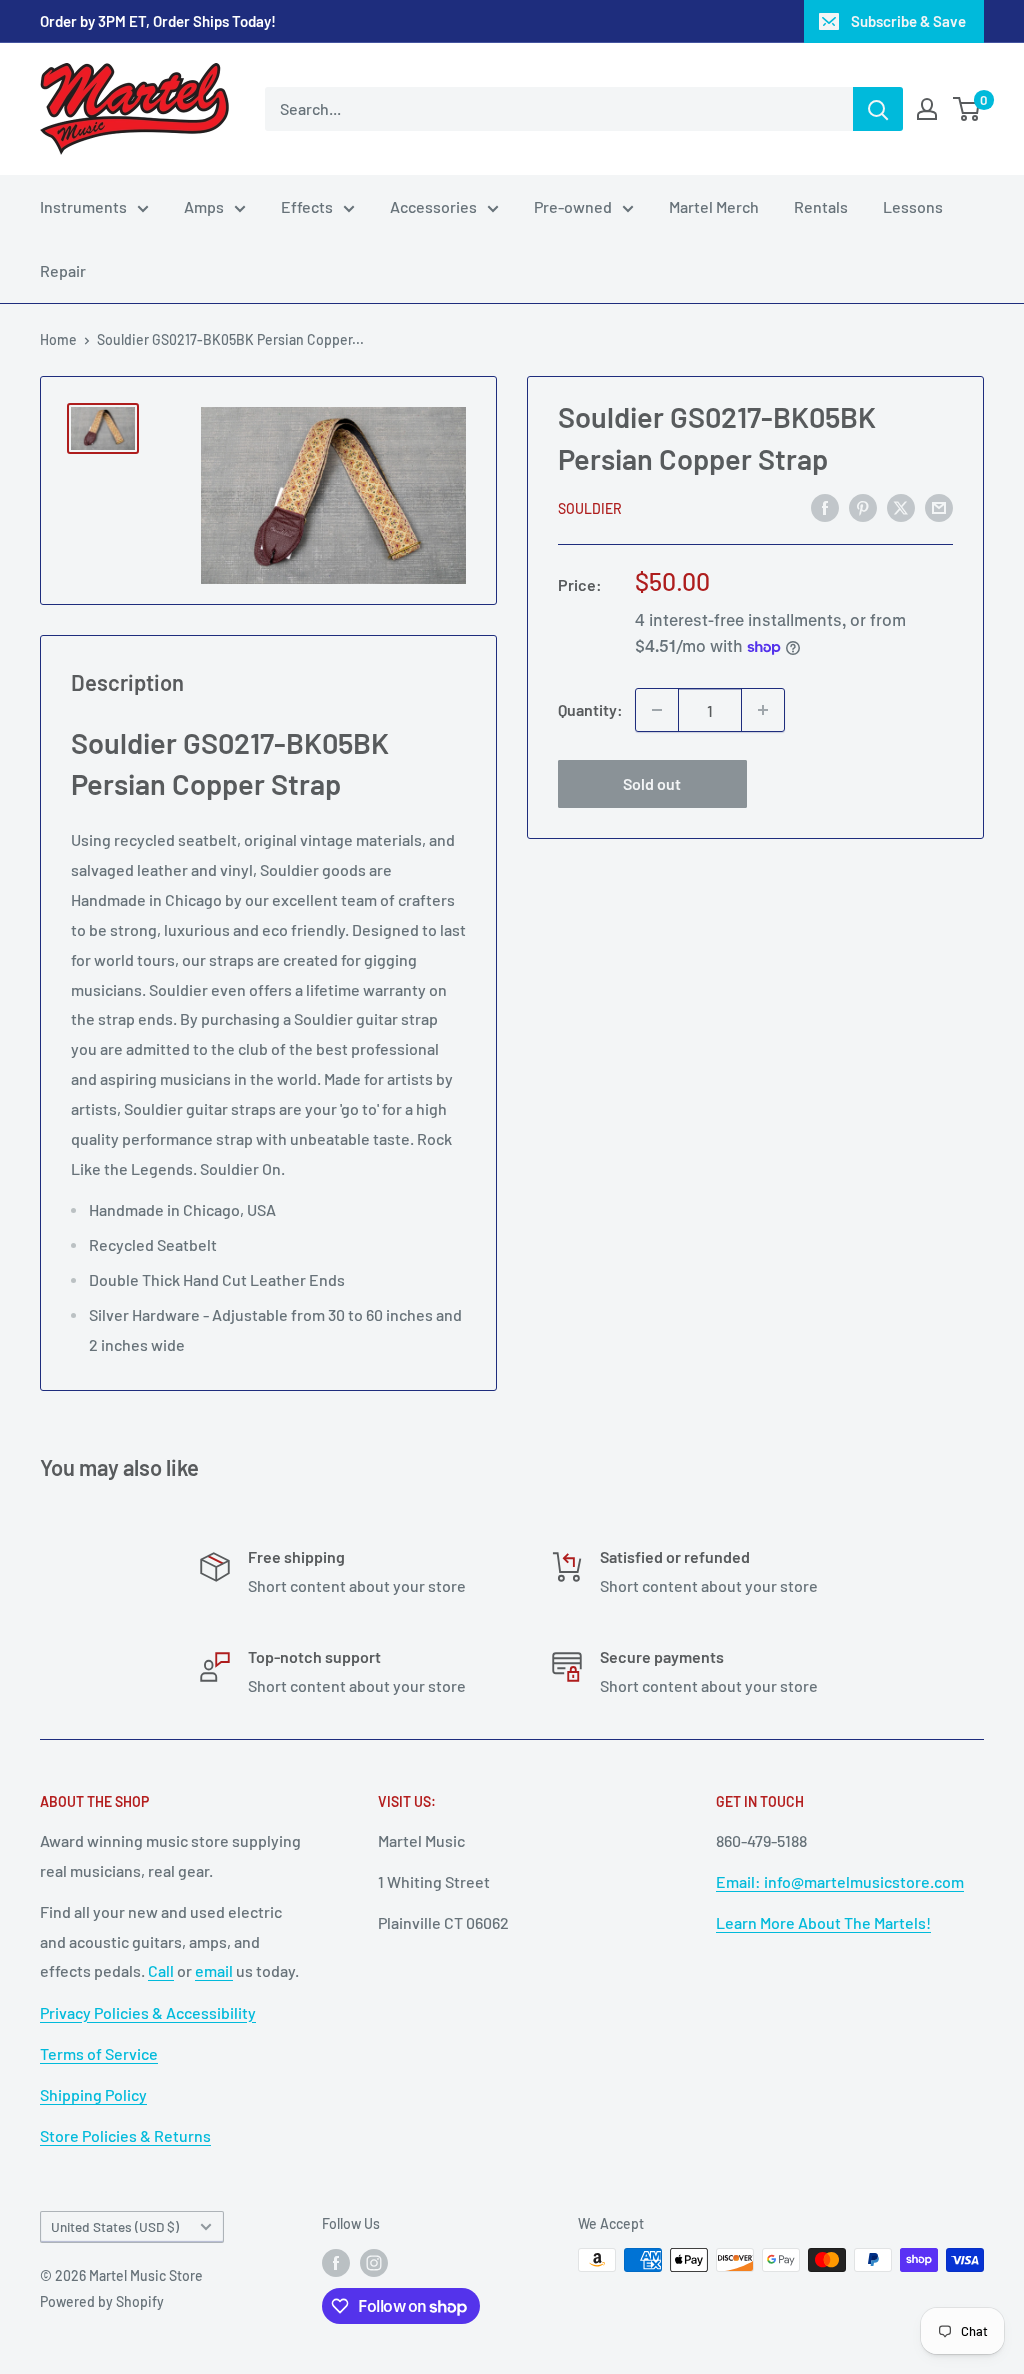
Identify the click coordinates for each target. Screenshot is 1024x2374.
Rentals (821, 206)
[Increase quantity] (763, 710)
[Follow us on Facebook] (336, 2262)
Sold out (652, 783)
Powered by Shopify (102, 2301)
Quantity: (590, 709)
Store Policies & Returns (125, 2135)
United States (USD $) (115, 2226)
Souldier (590, 508)
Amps (204, 206)
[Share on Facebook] (825, 506)
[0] (967, 109)
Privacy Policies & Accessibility (148, 2012)
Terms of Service (99, 2053)
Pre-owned (573, 206)
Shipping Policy (93, 2094)
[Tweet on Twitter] (901, 506)
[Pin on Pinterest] (863, 506)
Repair (63, 270)
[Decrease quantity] (657, 710)
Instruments (83, 206)
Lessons (913, 206)
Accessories (433, 206)
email (214, 1970)
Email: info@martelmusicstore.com (840, 1881)
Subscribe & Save (908, 21)
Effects (307, 206)
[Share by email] (939, 506)
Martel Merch (714, 206)
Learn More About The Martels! (823, 1922)
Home (58, 339)
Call (161, 1970)
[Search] (878, 109)
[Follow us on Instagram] (374, 2262)
